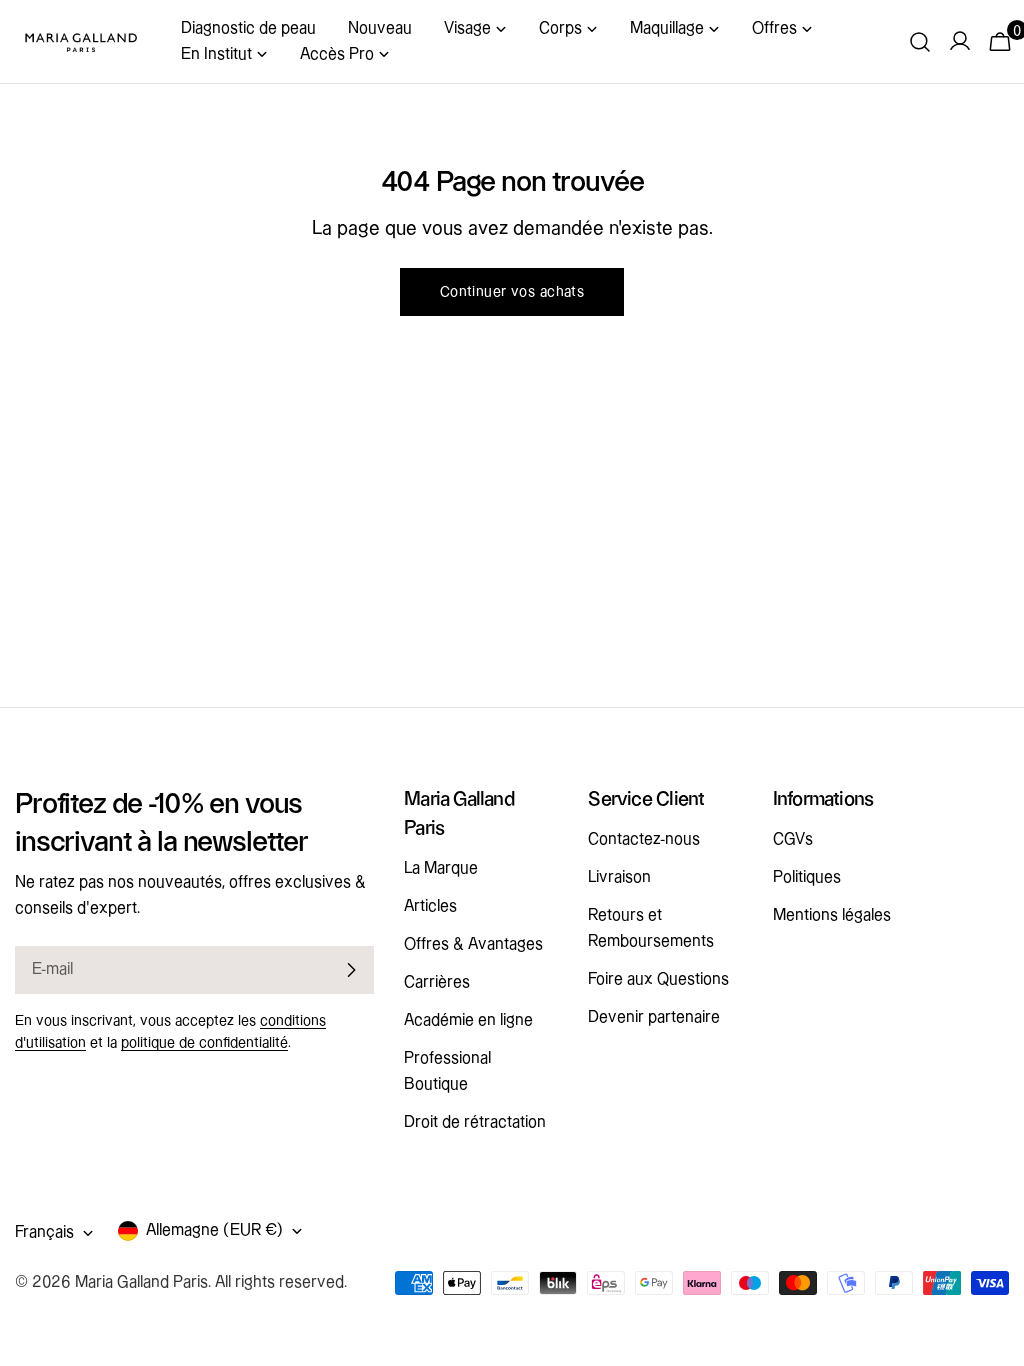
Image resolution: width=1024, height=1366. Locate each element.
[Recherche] (920, 42)
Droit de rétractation (475, 1122)
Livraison (619, 877)
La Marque (441, 868)
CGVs (793, 839)
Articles (430, 906)
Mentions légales (832, 915)
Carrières (437, 982)
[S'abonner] (351, 970)
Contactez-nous (644, 839)
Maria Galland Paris (141, 1282)
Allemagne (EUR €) (214, 1230)
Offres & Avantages (473, 944)
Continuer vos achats (512, 292)
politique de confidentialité (204, 1043)
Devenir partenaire (654, 1017)
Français (44, 1232)
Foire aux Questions (658, 979)
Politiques (807, 877)
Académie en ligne (468, 1020)
